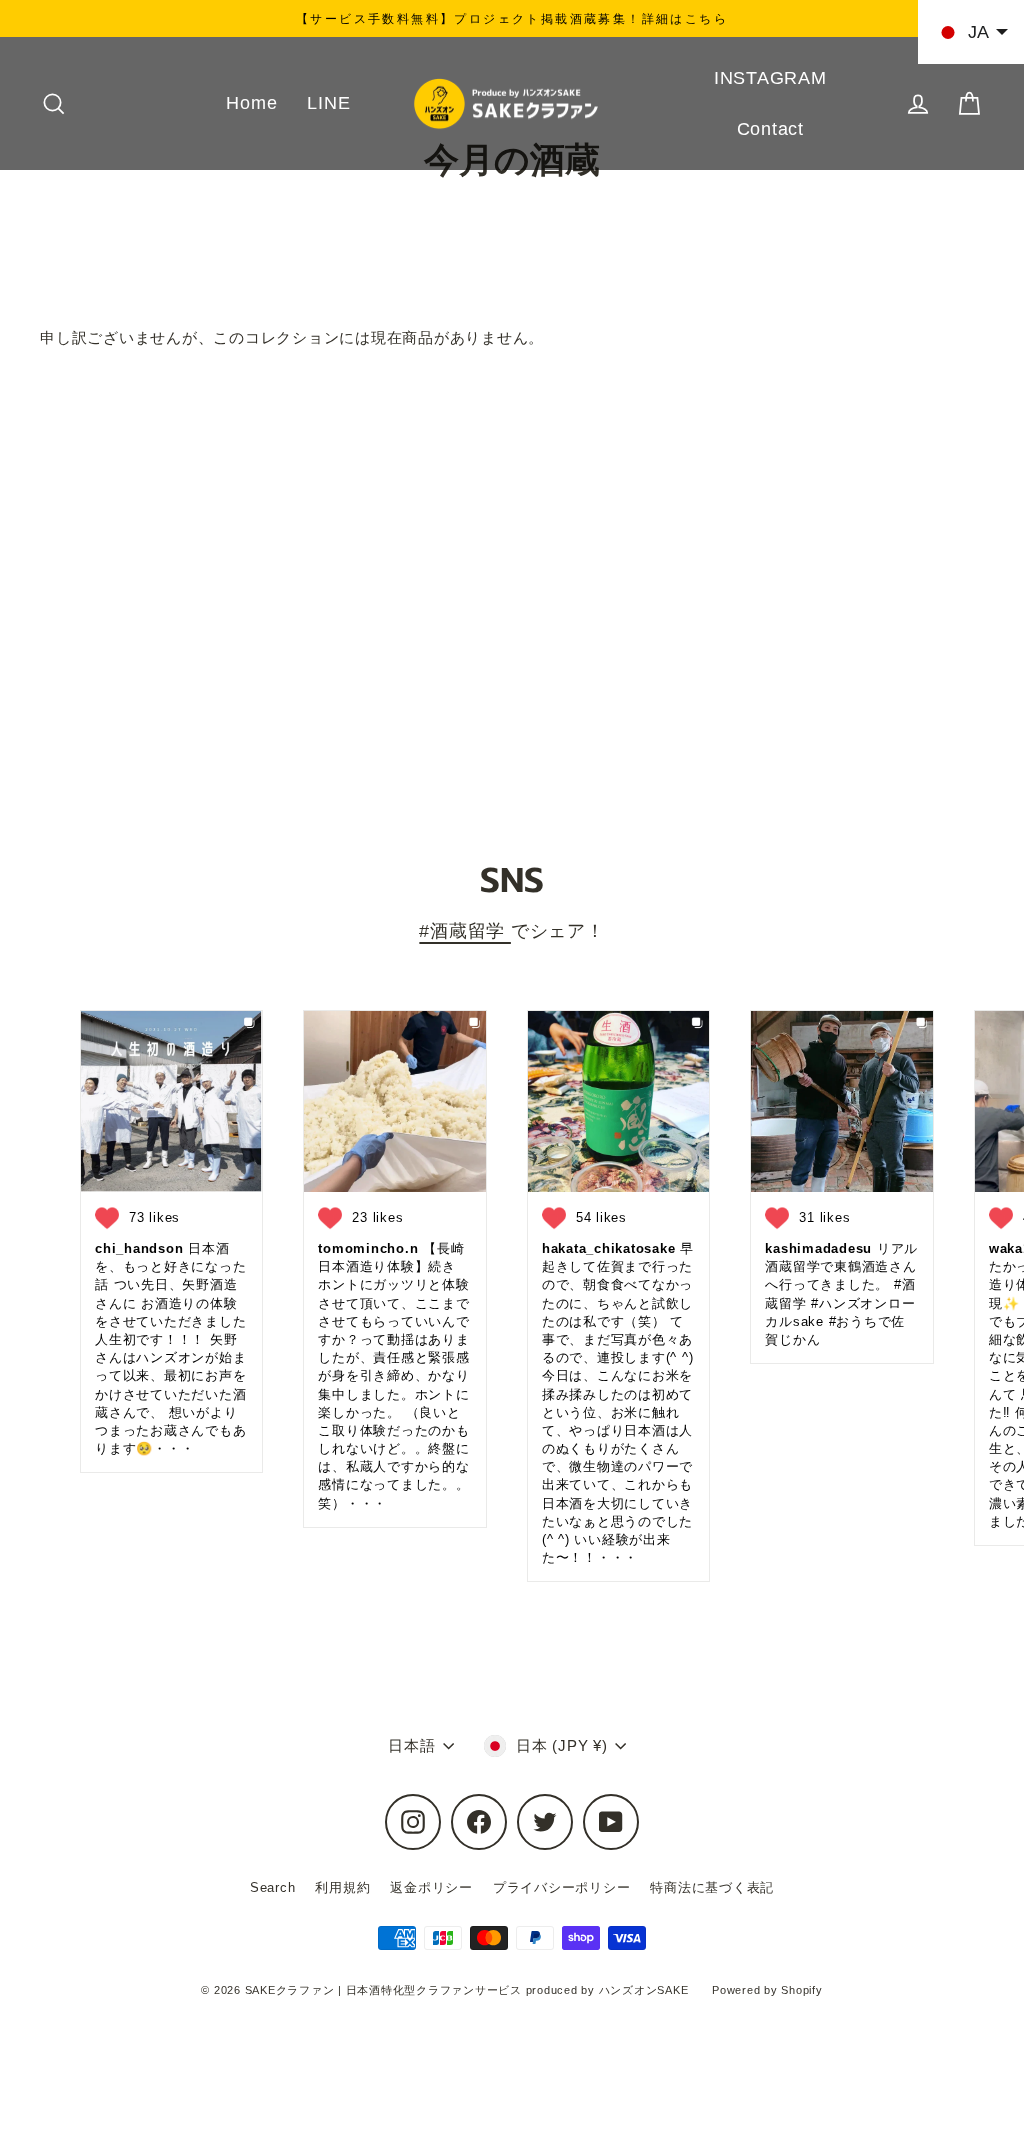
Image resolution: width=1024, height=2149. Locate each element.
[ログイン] (918, 103)
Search (273, 1887)
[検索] (54, 103)
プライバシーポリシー (562, 1887)
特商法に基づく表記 (712, 1887)
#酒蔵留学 (465, 930)
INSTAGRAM (770, 77)
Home (251, 102)
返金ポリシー (431, 1887)
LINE (328, 102)
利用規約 (342, 1887)
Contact (770, 128)
